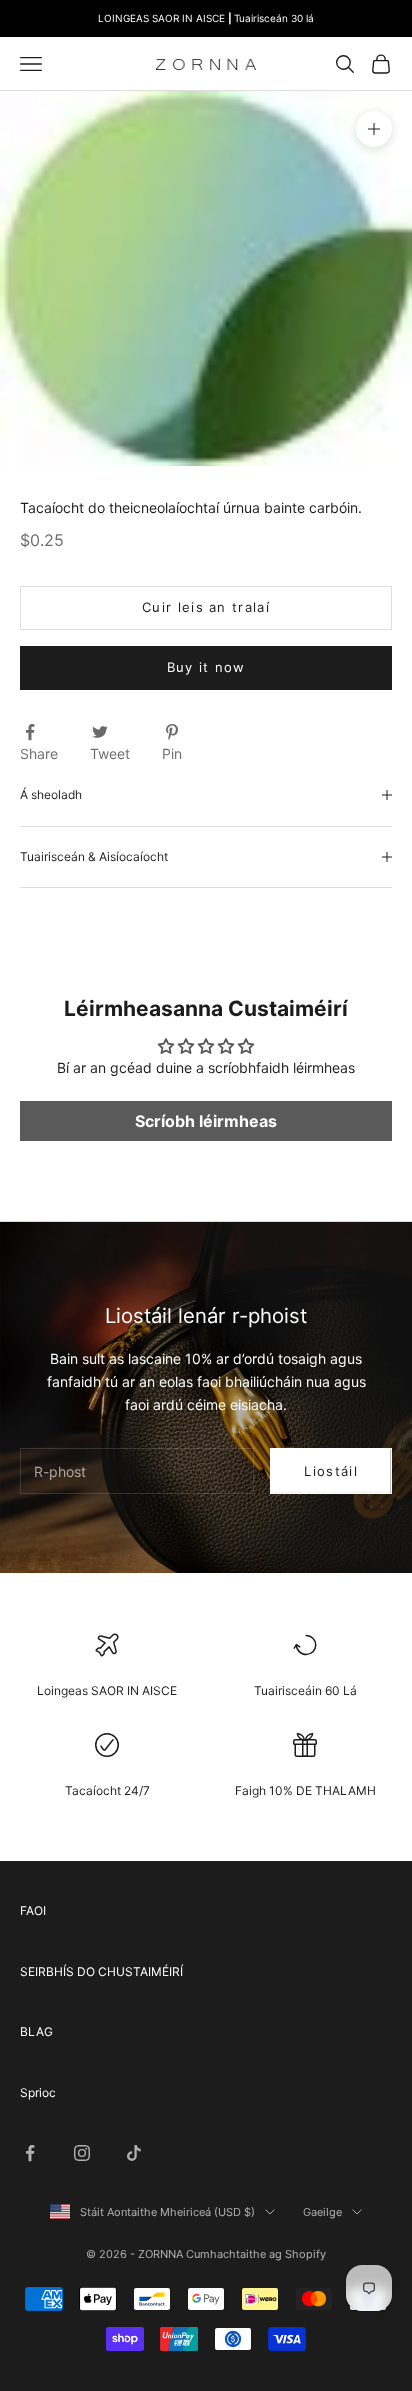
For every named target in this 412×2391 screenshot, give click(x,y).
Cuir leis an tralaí (206, 607)
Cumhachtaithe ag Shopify (256, 2254)
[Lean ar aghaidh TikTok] (134, 2153)
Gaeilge (322, 2212)
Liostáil (330, 1471)
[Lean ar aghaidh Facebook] (30, 2153)
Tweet (110, 753)
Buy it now (206, 667)
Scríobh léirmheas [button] (206, 1121)
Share (39, 753)
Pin (172, 753)
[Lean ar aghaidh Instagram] (82, 2153)
